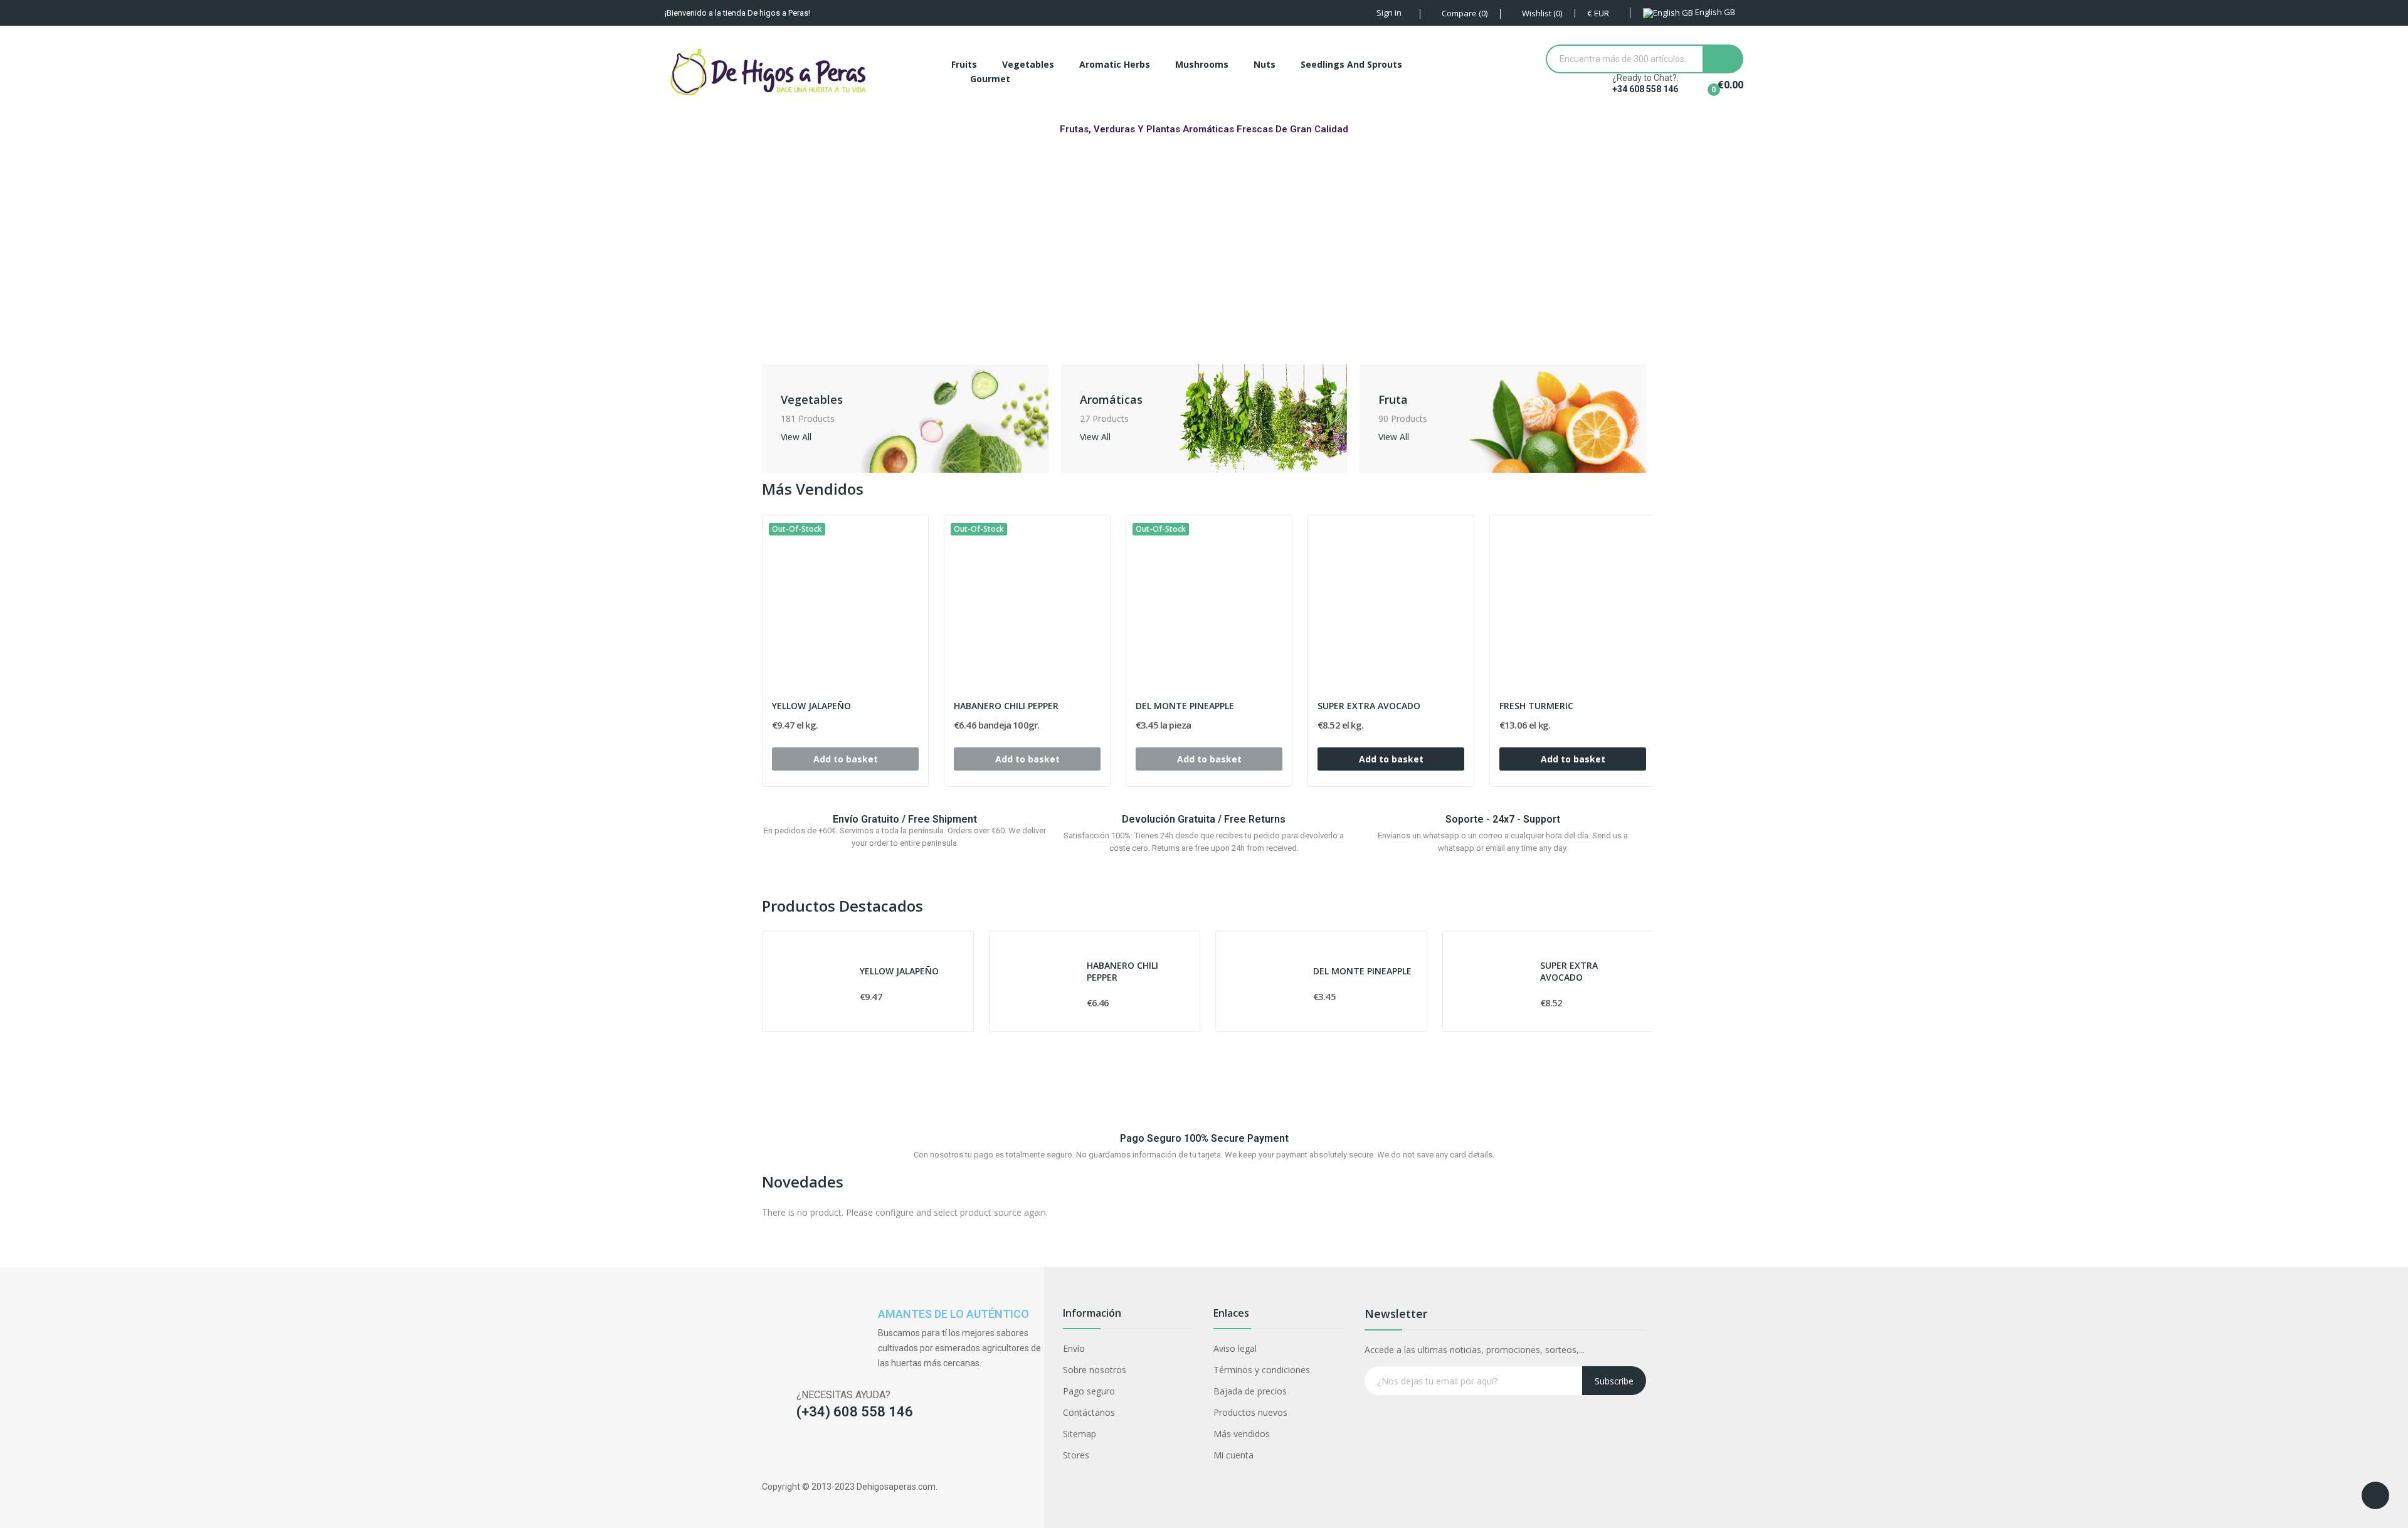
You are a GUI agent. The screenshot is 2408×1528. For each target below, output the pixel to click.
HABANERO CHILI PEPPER (1006, 706)
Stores (1076, 1455)
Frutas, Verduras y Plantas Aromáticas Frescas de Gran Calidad (1204, 129)
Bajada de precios (1250, 1391)
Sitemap (1080, 1434)
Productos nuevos (1250, 1412)
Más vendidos (1242, 1434)
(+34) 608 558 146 (855, 1412)
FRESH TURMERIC (1536, 706)
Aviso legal (1235, 1348)
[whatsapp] (866, 1453)
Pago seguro (1089, 1391)
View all (796, 438)
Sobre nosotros (1095, 1370)
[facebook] (768, 1453)
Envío (1074, 1348)
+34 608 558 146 (1645, 89)
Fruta (1393, 399)
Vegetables (812, 399)
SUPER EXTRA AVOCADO (1369, 706)
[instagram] (792, 1453)
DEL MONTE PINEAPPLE (1185, 706)
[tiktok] (817, 1453)
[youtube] (841, 1453)
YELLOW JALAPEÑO (811, 706)
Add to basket (1391, 759)
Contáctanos (1089, 1412)
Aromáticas (1111, 399)
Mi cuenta (1233, 1455)
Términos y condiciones (1262, 1370)
